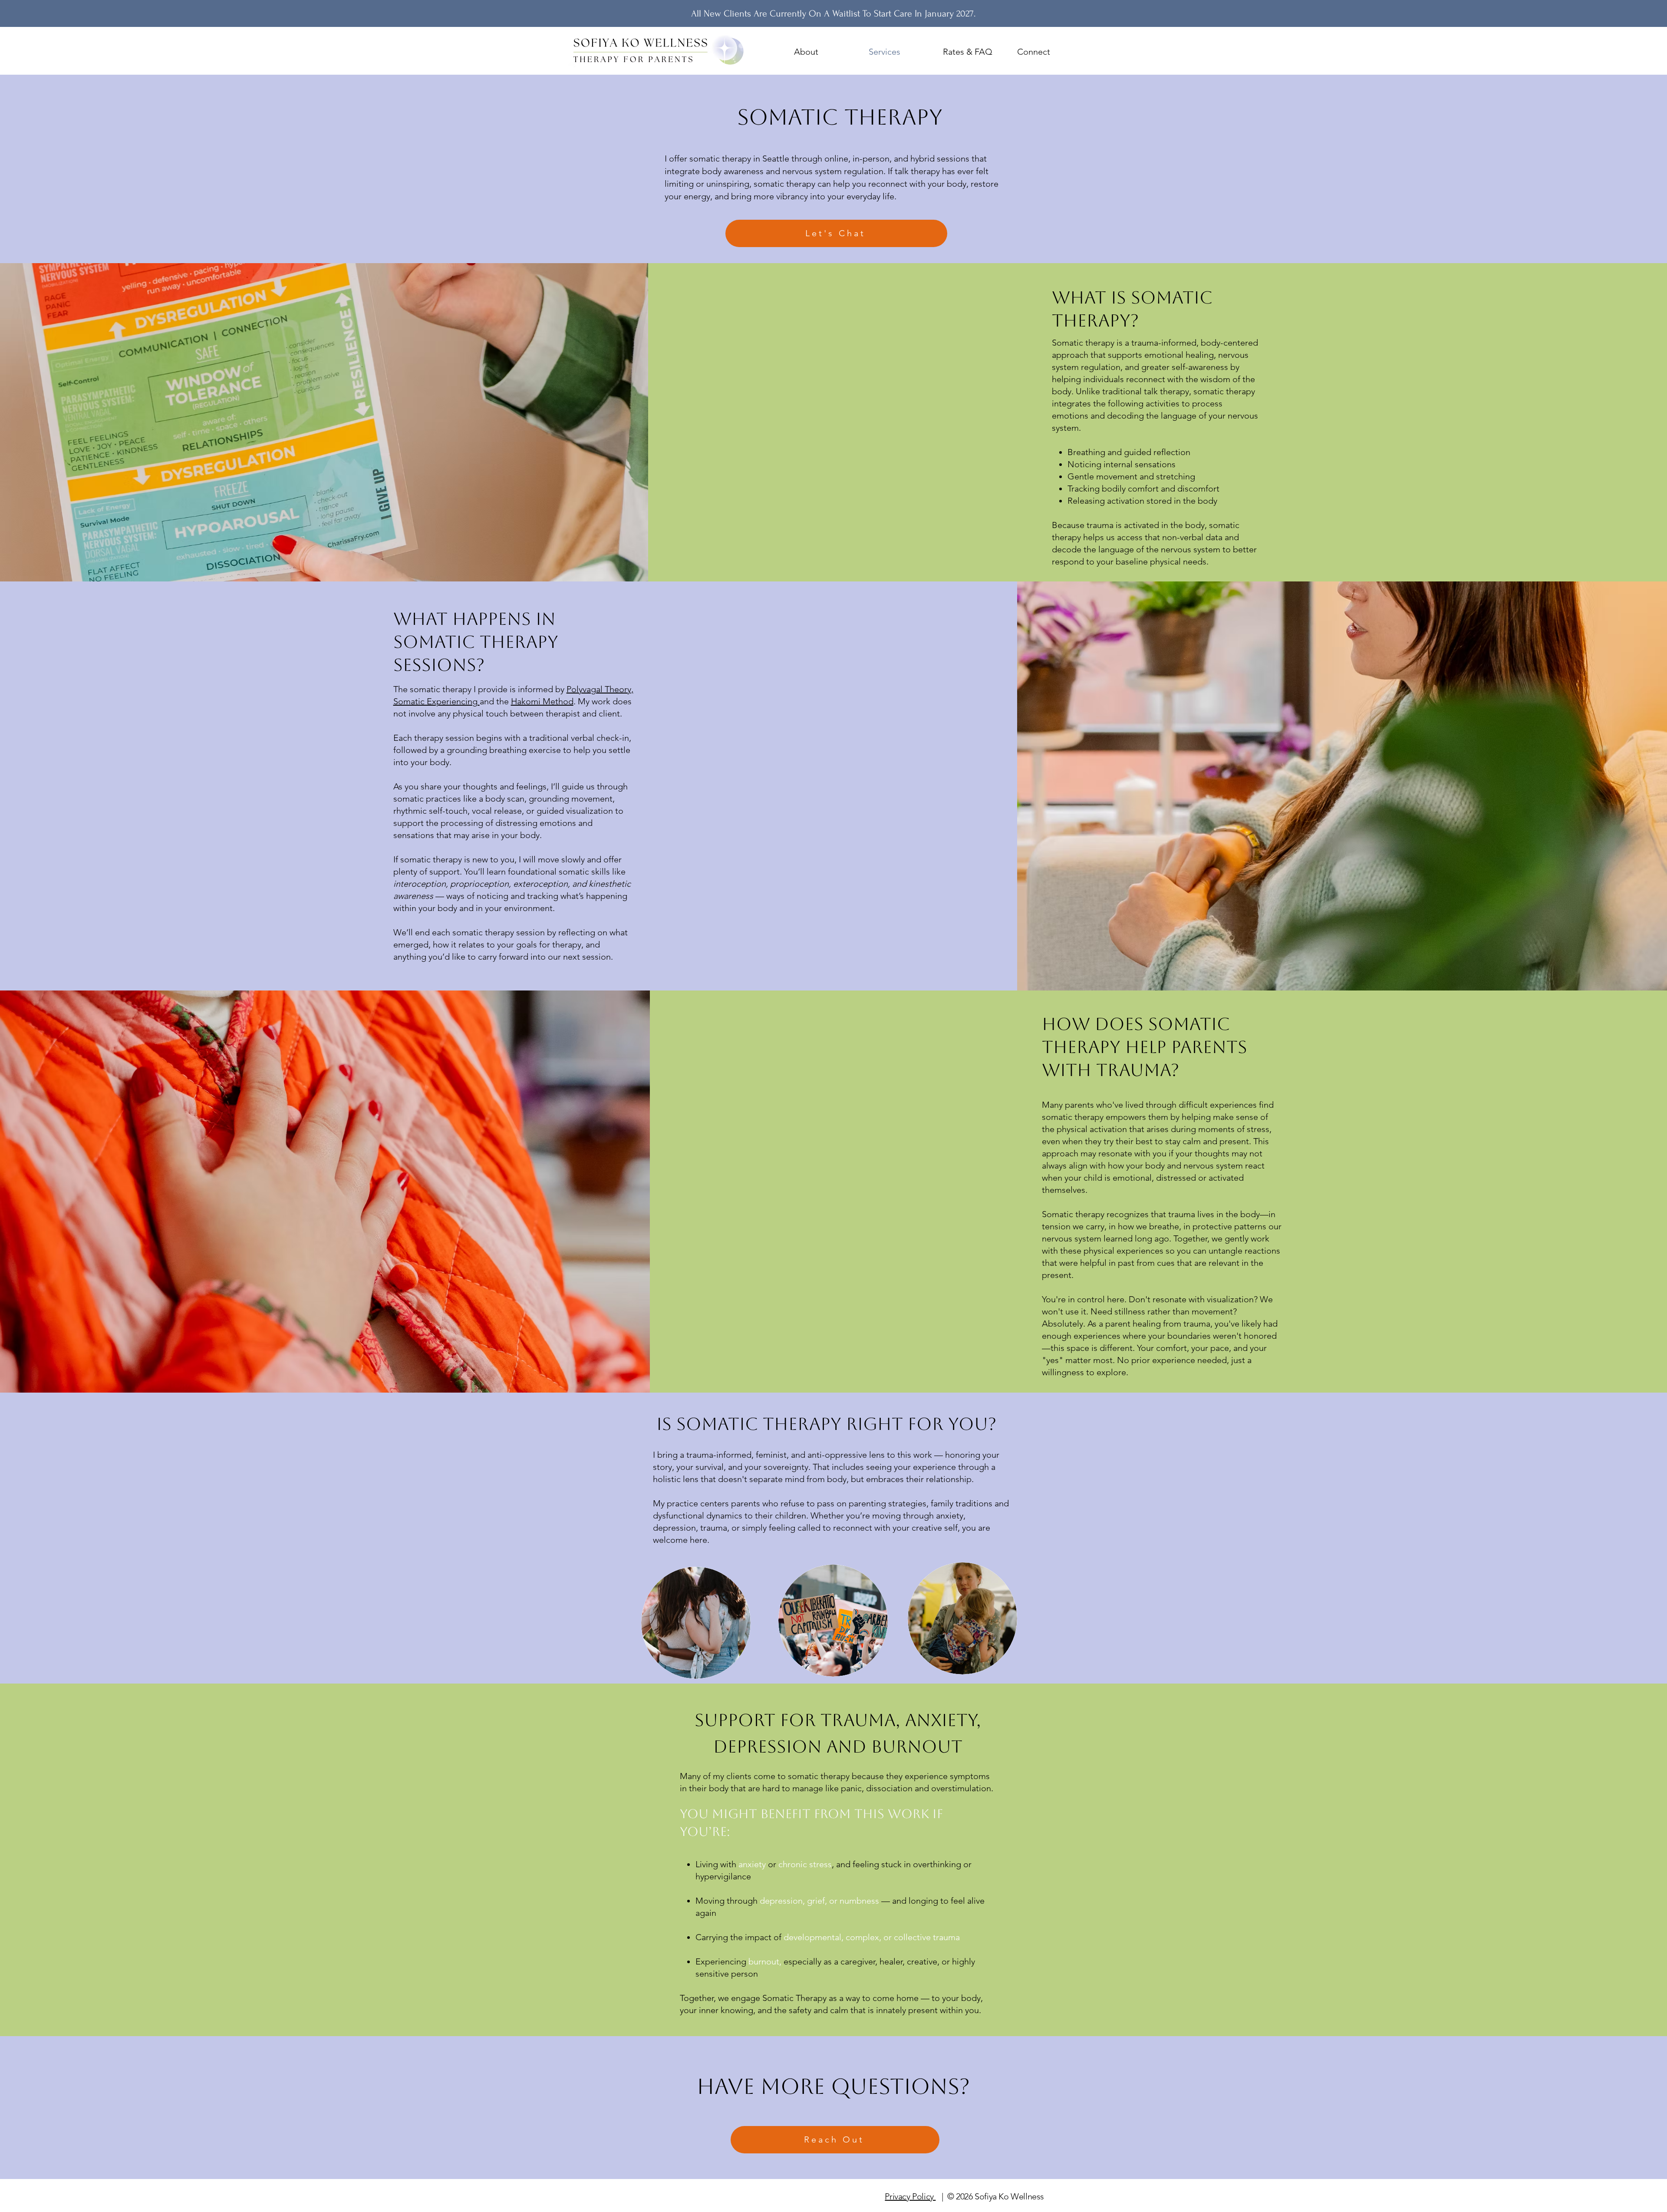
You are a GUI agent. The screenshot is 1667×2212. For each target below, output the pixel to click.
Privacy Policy (910, 2196)
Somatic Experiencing (437, 701)
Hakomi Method (542, 701)
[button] (825, 52)
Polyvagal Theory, (600, 689)
